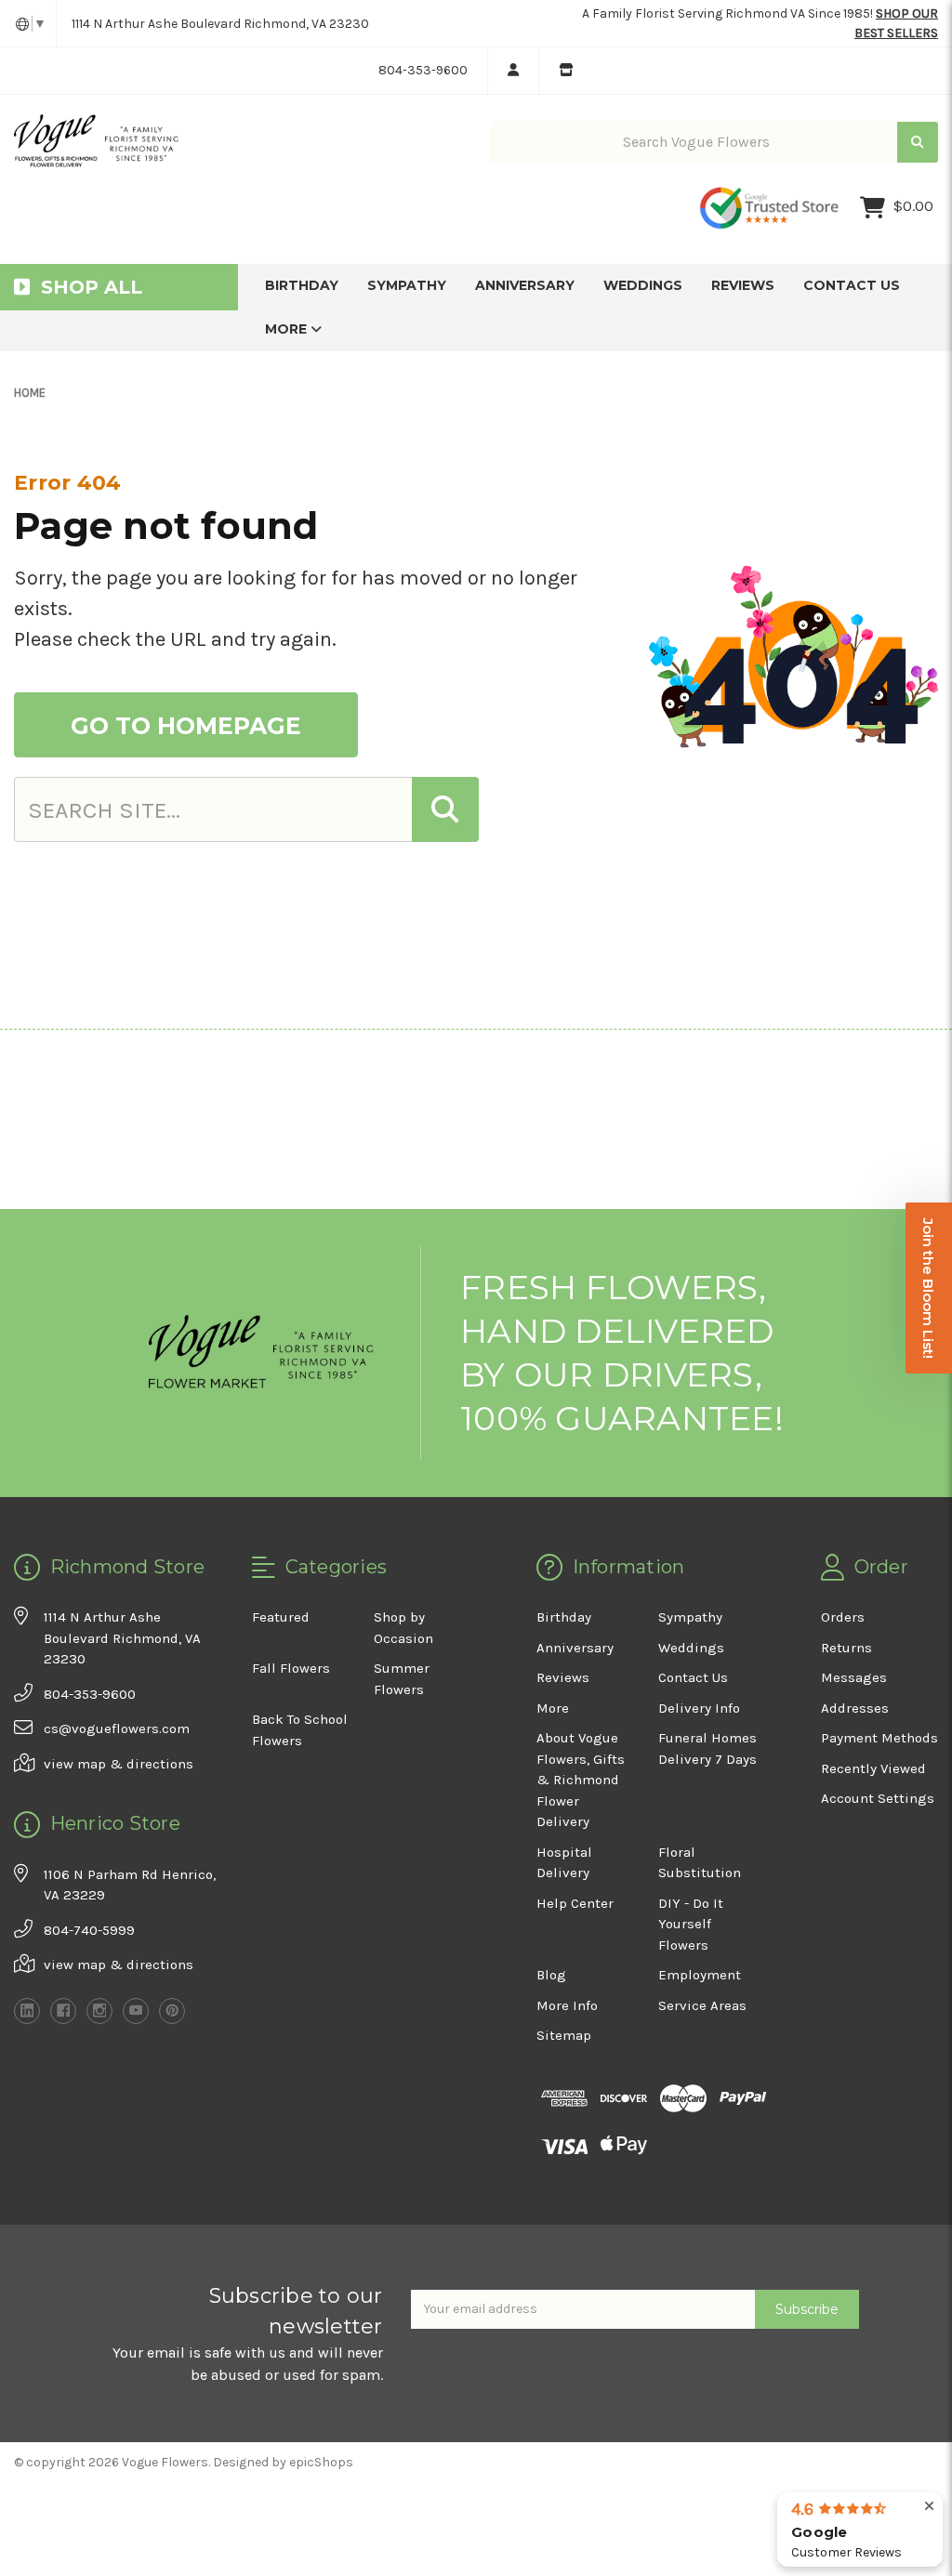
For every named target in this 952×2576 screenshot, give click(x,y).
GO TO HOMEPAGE (186, 726)
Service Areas (702, 2005)
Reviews (743, 285)
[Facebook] (63, 2011)
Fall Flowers (291, 1668)
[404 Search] (445, 809)
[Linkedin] (27, 2011)
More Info (567, 2005)
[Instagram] (99, 2011)
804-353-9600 (423, 70)
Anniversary (525, 285)
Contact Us (852, 285)
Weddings (643, 285)
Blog (551, 1975)
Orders (843, 1617)
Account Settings (878, 1798)
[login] (513, 71)
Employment (700, 1975)
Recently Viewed (873, 1768)
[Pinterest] (172, 2011)
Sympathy (407, 285)
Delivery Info (699, 1708)
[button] (929, 1288)
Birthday (302, 285)
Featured (281, 1617)
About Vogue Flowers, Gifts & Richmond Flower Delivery (581, 1780)
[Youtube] (136, 2011)
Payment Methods (879, 1738)
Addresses (855, 1708)
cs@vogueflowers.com (117, 1728)
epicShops (321, 2462)
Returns (846, 1648)
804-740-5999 (89, 1930)
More (288, 329)
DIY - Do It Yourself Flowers (691, 1924)
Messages (854, 1677)
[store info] (566, 71)
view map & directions (119, 1764)
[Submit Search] (918, 143)
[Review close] (929, 2507)
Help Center (575, 1903)
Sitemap (564, 2035)
